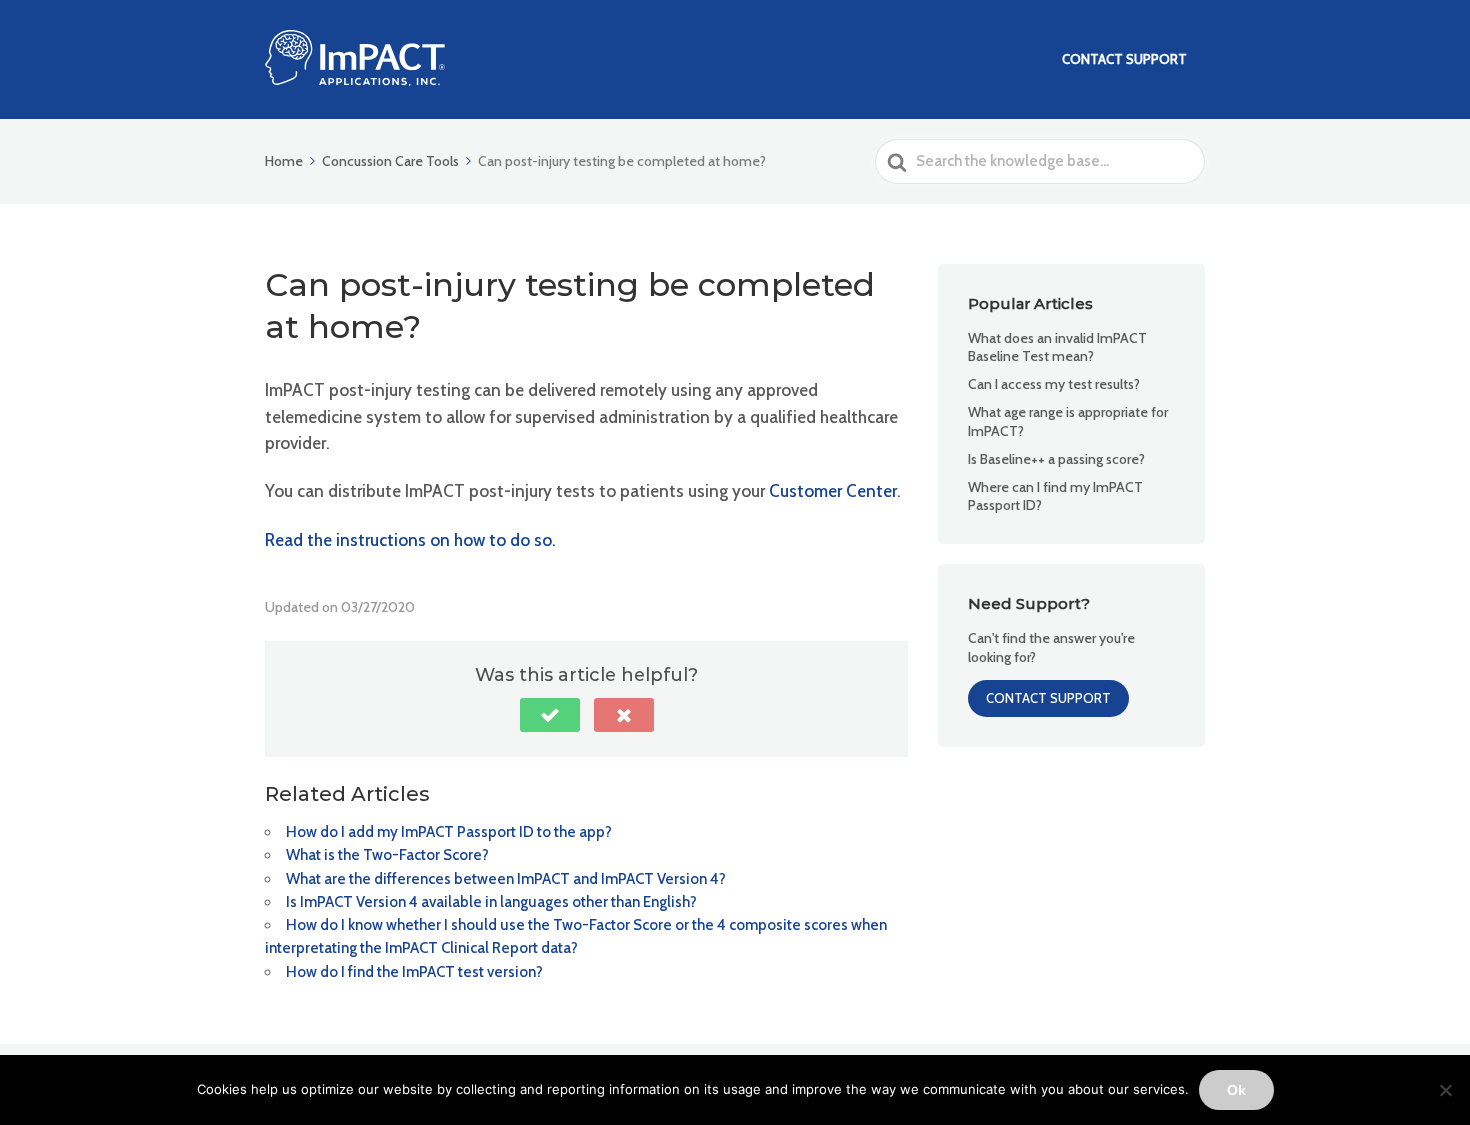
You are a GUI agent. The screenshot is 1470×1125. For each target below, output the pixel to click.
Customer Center (833, 491)
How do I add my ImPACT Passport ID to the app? (449, 832)
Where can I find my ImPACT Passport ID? (1055, 496)
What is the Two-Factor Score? (387, 855)
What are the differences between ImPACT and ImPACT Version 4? (506, 879)
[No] (1445, 1090)
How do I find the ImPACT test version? (414, 972)
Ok (1236, 1090)
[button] (550, 715)
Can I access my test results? (1054, 384)
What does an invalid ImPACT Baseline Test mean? (1057, 347)
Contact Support (1124, 59)
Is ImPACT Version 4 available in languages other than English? (491, 902)
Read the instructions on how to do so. (410, 540)
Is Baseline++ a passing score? (1056, 459)
